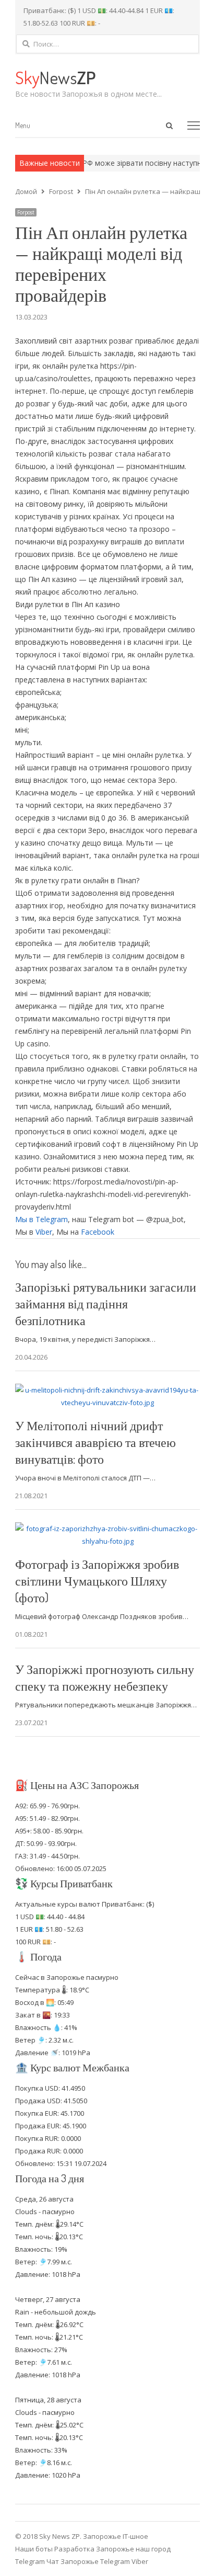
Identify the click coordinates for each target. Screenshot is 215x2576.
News (55, 77)
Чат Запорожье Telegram (88, 2561)
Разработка (75, 2549)
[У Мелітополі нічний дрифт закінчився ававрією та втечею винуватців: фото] (107, 1390)
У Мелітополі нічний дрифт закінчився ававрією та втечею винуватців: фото (95, 1442)
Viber (44, 1232)
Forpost (26, 212)
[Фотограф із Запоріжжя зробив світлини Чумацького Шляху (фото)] (107, 1529)
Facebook (98, 1232)
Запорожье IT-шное (116, 2536)
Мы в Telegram (41, 1219)
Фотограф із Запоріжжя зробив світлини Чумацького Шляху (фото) (97, 1581)
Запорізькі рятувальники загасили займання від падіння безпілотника (106, 1303)
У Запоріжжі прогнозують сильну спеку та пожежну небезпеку (105, 1677)
